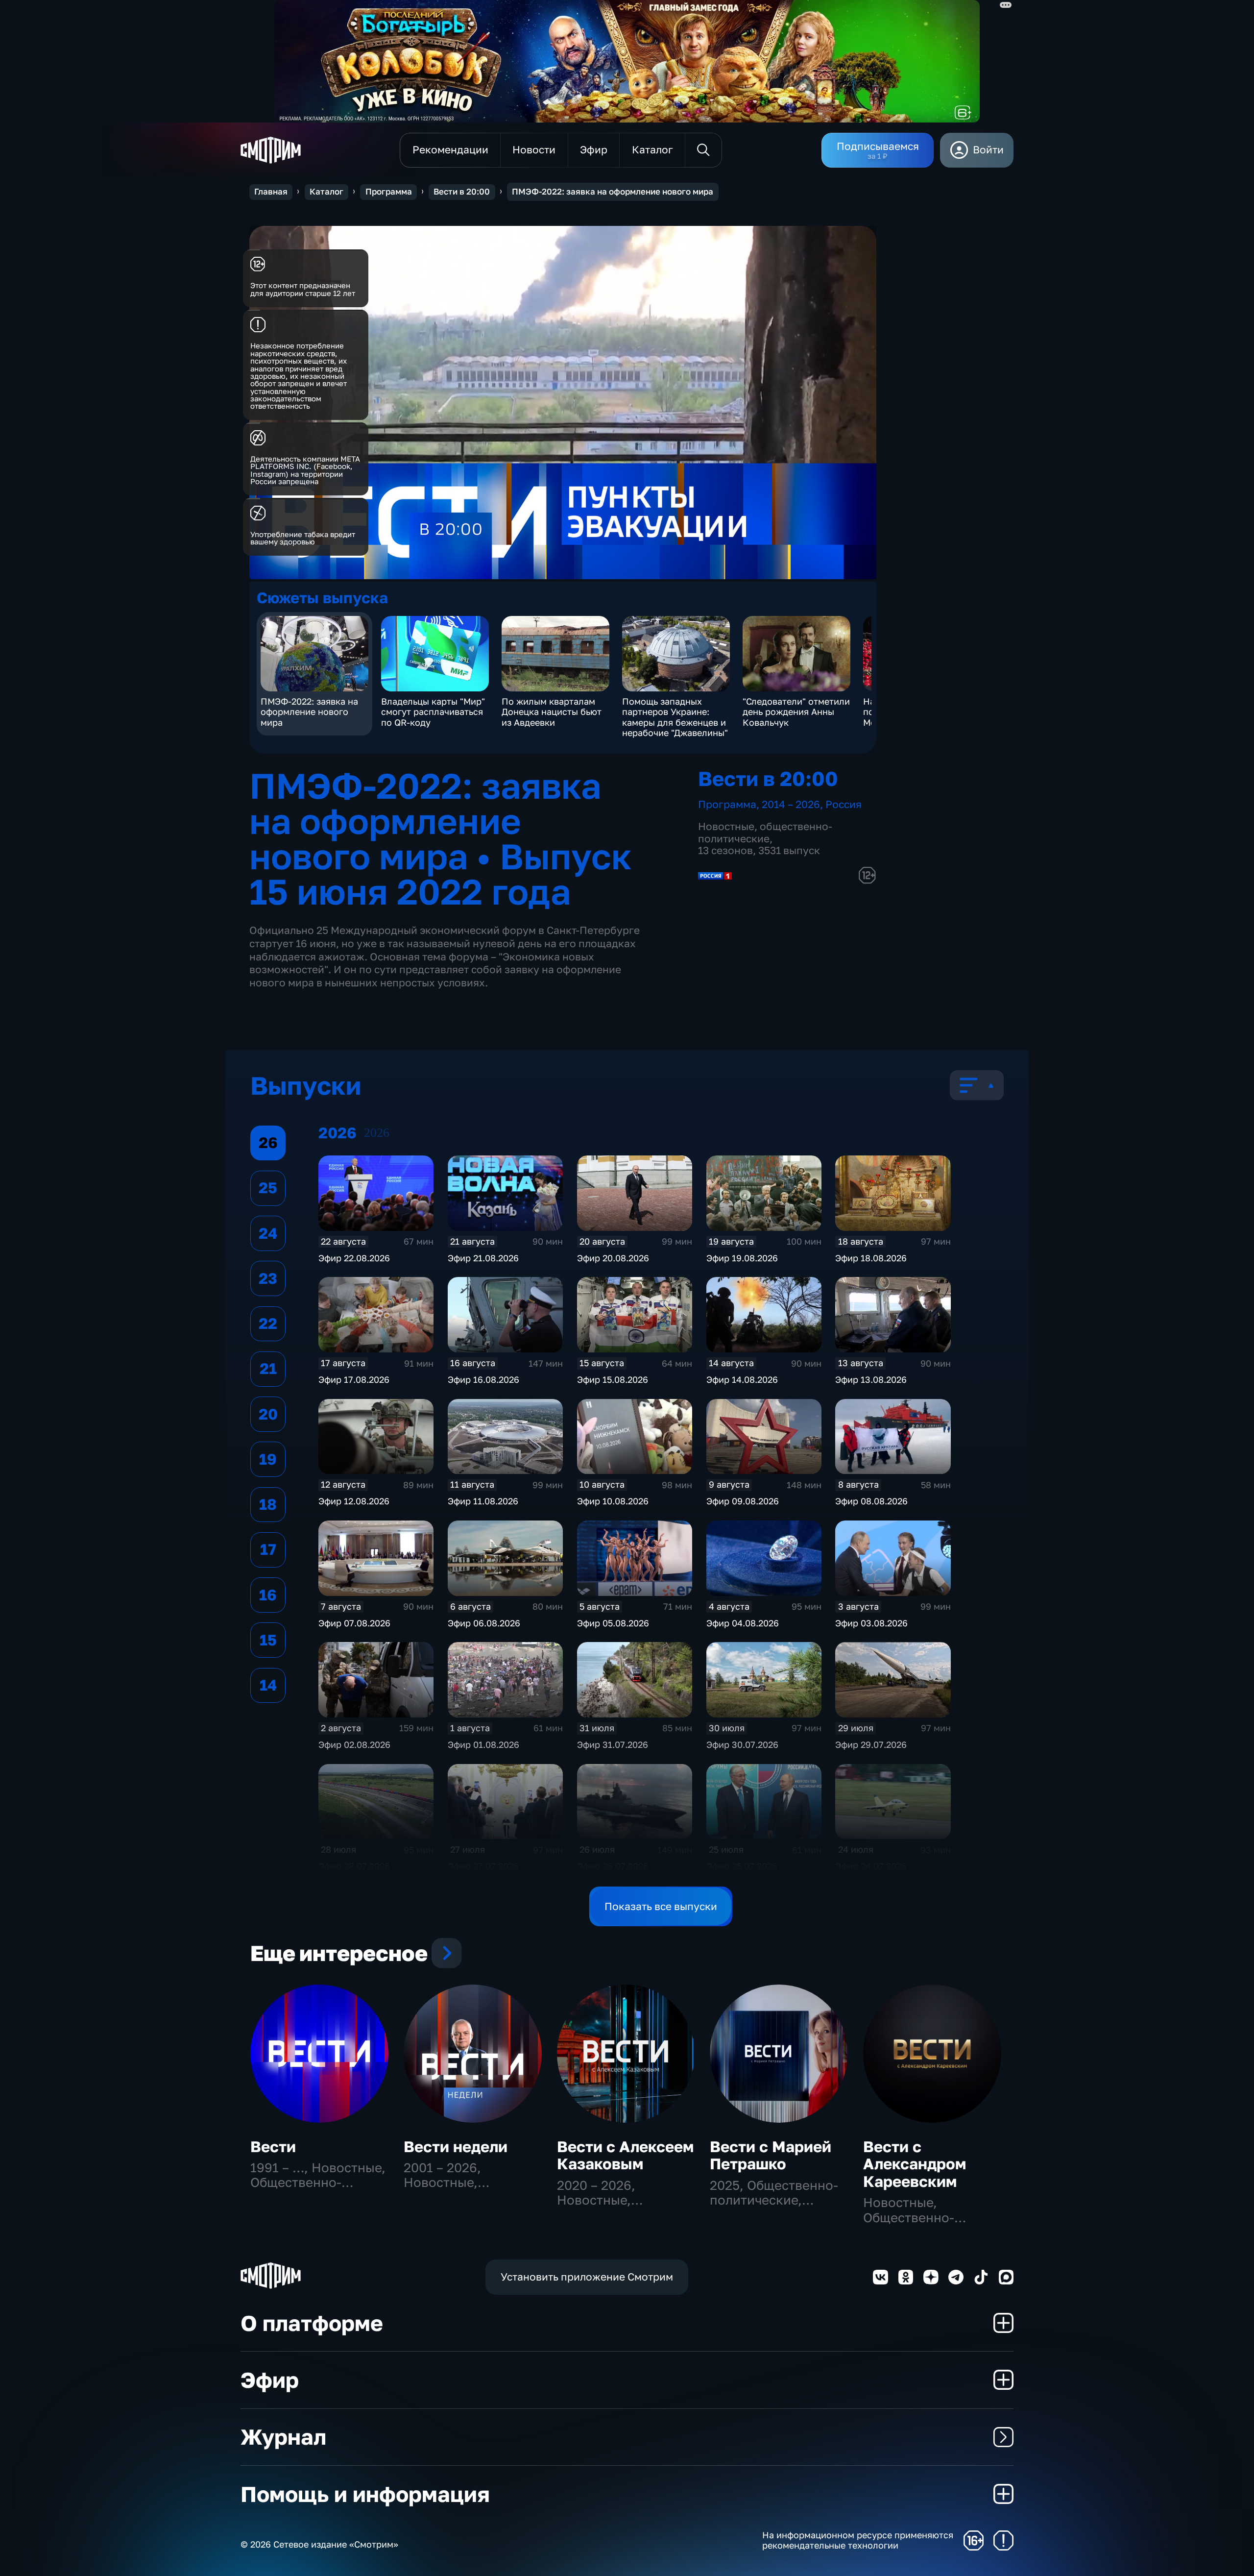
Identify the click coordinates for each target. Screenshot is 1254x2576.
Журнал (283, 2437)
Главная (271, 192)
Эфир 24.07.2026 (871, 1866)
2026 (377, 1133)
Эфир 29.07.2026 (871, 1744)
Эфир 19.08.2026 (742, 1258)
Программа (389, 192)
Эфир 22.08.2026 (354, 1258)
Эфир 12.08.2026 (354, 1501)
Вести (273, 2147)
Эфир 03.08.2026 (871, 1623)
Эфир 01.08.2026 (483, 1744)
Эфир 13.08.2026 (871, 1379)
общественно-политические (765, 833)
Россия (844, 804)
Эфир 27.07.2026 (483, 1866)
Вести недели (456, 2147)
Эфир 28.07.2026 (354, 1866)
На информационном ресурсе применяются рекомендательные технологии (858, 2540)
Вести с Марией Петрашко (771, 2155)
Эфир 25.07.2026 (742, 1866)
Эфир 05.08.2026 (613, 1623)
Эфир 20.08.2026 (613, 1258)
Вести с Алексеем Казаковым (625, 2155)
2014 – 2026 (791, 804)
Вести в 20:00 (462, 192)
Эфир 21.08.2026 (483, 1258)
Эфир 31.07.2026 (613, 1744)
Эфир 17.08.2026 (354, 1379)
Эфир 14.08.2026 (742, 1379)
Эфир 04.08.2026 (743, 1623)
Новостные (726, 826)
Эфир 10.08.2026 (613, 1501)
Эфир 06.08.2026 (484, 1623)
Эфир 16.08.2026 (483, 1379)
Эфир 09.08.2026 (743, 1501)
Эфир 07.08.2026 (354, 1623)
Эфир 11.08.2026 (483, 1501)
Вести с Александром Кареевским (915, 2164)
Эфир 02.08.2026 (354, 1744)
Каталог (326, 192)
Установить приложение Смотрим (587, 2277)
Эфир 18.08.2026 (871, 1258)
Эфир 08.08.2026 (871, 1501)
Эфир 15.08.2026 (613, 1379)
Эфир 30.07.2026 (742, 1744)
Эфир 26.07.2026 (613, 1866)
